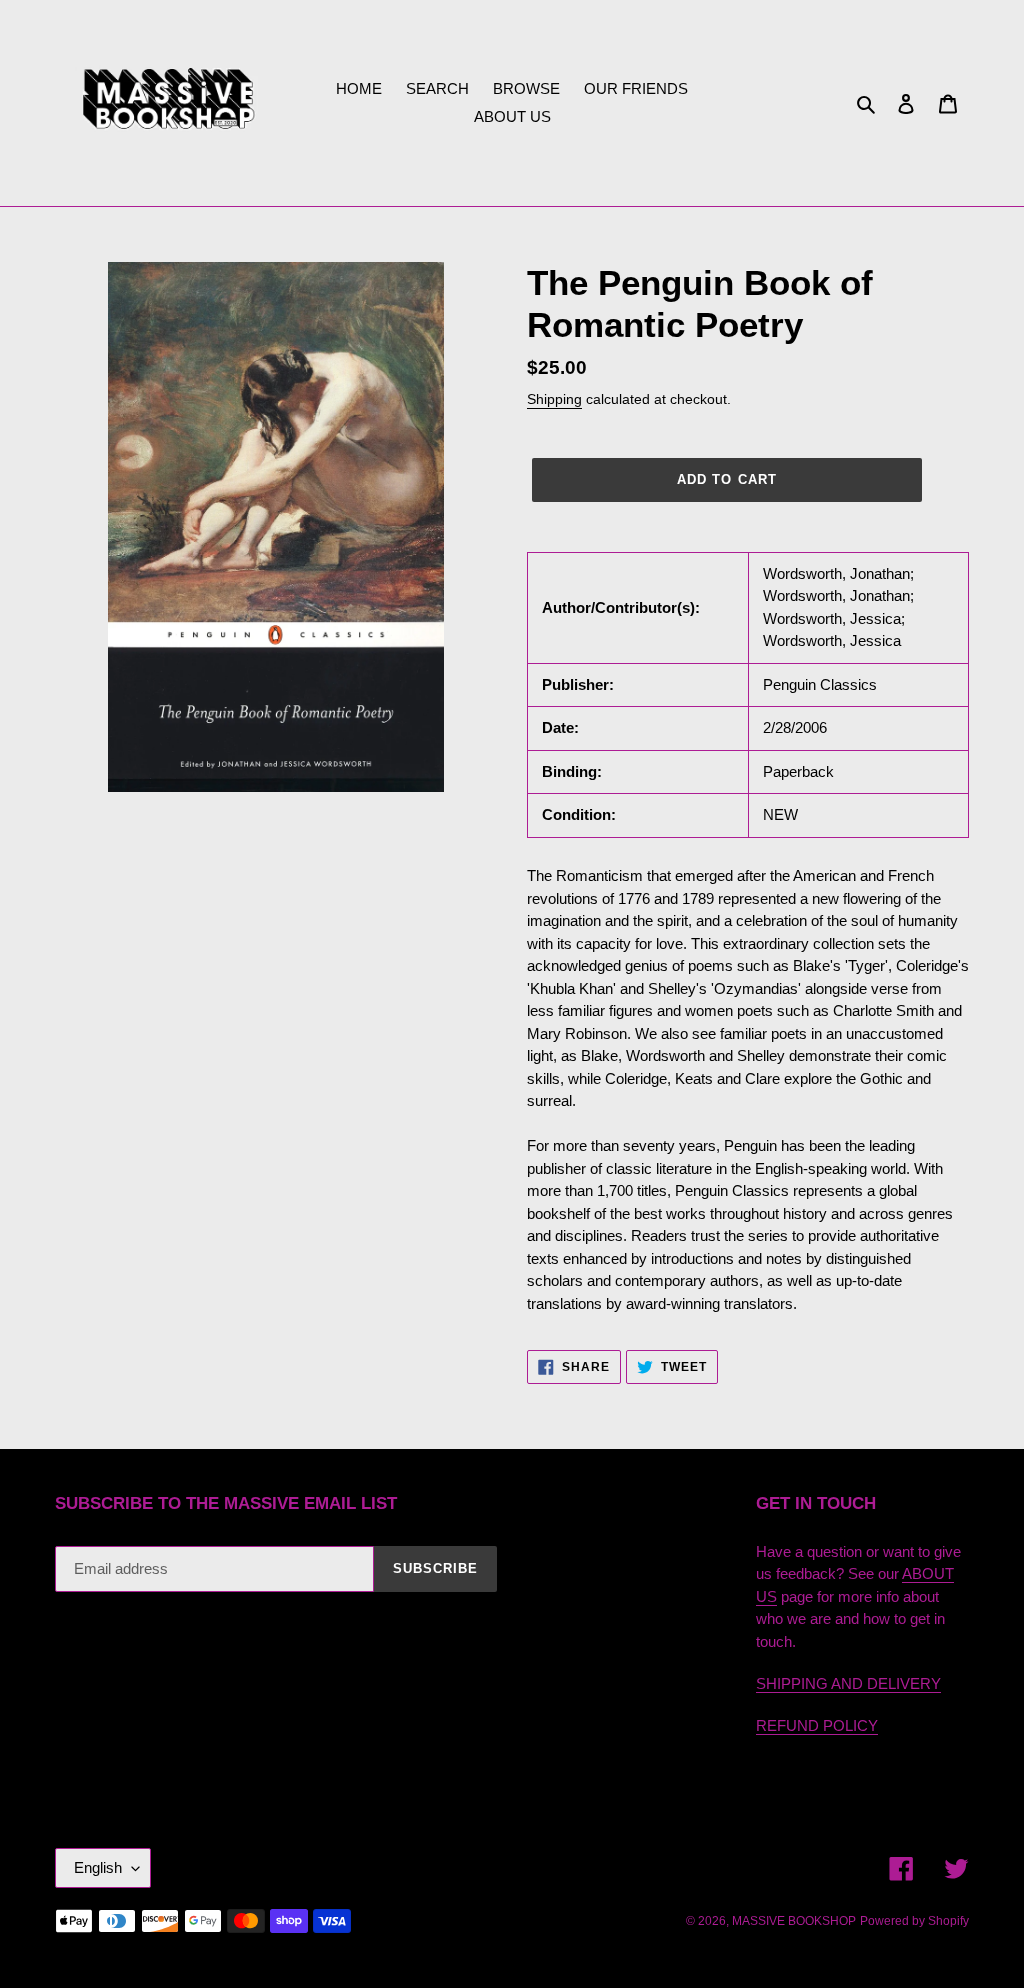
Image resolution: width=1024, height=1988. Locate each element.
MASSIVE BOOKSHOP (794, 1921)
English (98, 1867)
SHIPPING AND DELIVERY (848, 1683)
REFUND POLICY (817, 1725)
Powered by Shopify (914, 1921)
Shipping (554, 399)
